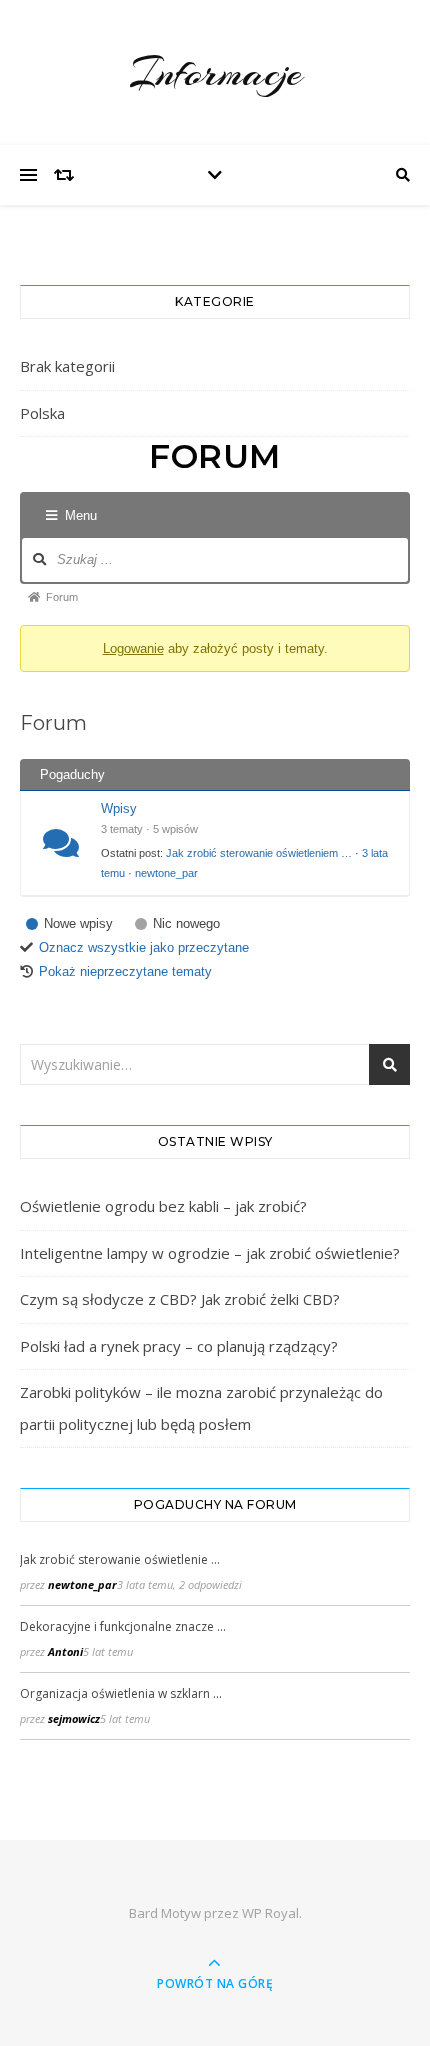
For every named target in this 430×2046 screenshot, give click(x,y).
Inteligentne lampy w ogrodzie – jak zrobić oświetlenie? (210, 1253)
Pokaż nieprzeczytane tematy (125, 971)
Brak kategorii (67, 366)
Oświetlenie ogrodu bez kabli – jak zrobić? (163, 1206)
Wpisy (119, 808)
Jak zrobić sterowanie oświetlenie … (120, 1559)
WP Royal (270, 1913)
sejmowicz (74, 1718)
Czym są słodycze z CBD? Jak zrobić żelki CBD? (180, 1299)
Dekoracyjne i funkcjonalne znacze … (123, 1626)
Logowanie (133, 648)
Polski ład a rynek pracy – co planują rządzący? (179, 1346)
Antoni (65, 1651)
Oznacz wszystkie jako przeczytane (144, 947)
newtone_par (166, 873)
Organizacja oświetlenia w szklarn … (121, 1693)
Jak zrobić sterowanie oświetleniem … (259, 853)
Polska (42, 413)
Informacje (215, 72)
